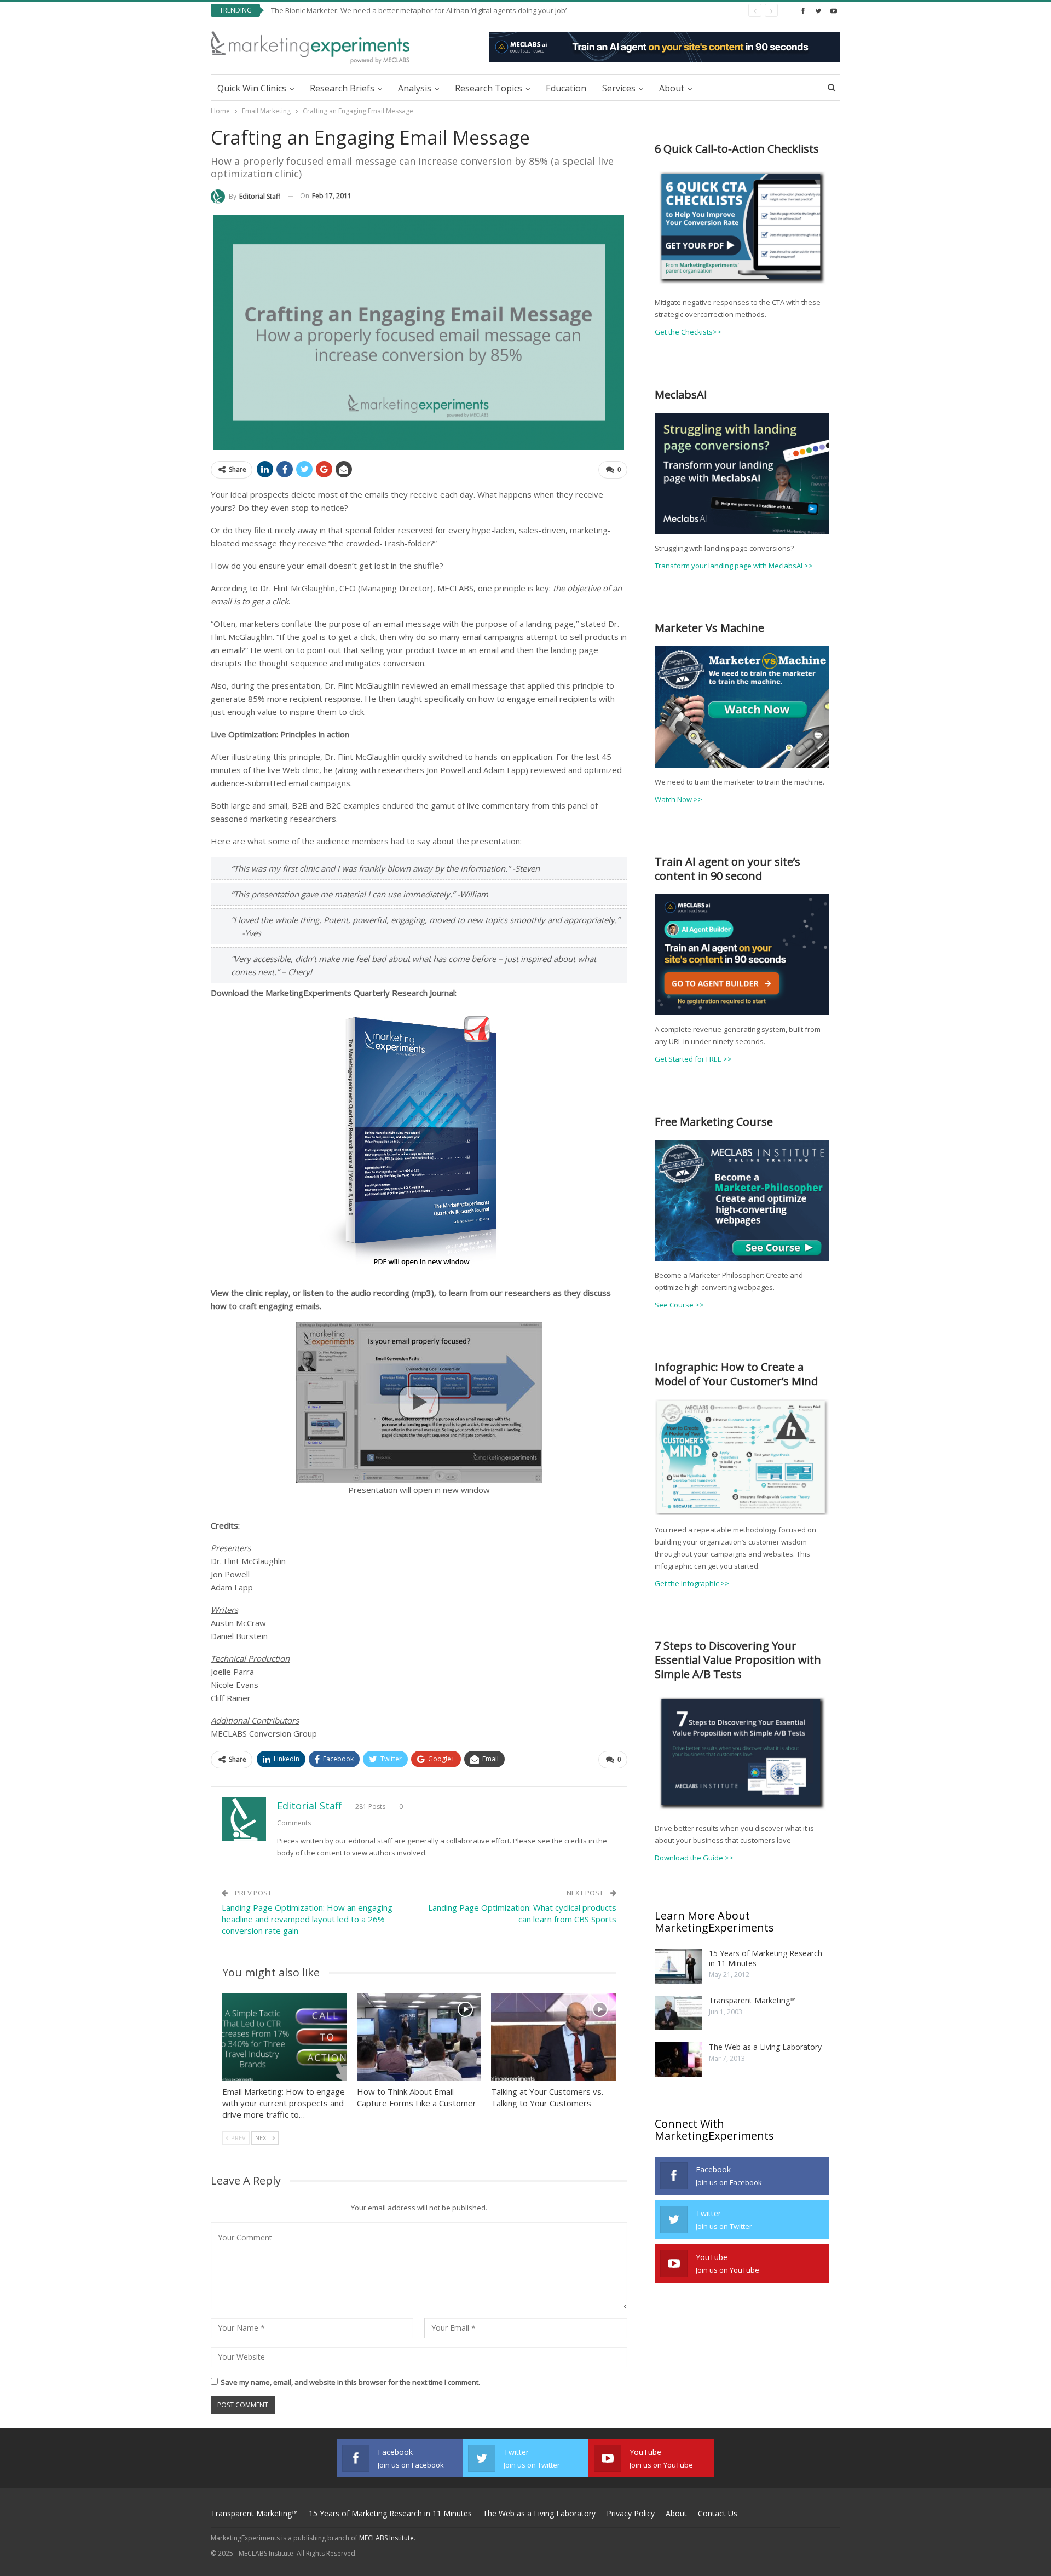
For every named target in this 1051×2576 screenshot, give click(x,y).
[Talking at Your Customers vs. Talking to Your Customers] (553, 2037)
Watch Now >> (678, 799)
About (672, 88)
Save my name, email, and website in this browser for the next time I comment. (350, 2382)
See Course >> (679, 1305)
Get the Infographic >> (692, 1583)
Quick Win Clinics (252, 88)
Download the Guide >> (694, 1858)
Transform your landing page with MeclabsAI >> (734, 566)
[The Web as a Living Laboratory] (678, 2060)
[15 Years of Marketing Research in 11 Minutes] (678, 1966)
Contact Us (718, 2513)
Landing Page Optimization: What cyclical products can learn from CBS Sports (522, 1913)
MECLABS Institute (386, 2538)
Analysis (415, 88)
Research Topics (489, 88)
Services (619, 88)
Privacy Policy (631, 2513)
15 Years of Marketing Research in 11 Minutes (766, 1958)
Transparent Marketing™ (752, 2000)
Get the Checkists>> (688, 332)
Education (566, 88)
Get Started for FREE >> (693, 1059)
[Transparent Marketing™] (678, 2013)
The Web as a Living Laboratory (765, 2047)
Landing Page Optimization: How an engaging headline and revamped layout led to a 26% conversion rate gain (307, 1919)
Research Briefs (342, 88)
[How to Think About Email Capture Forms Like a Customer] (419, 2037)
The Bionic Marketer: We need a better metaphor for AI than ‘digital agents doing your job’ (419, 10)
